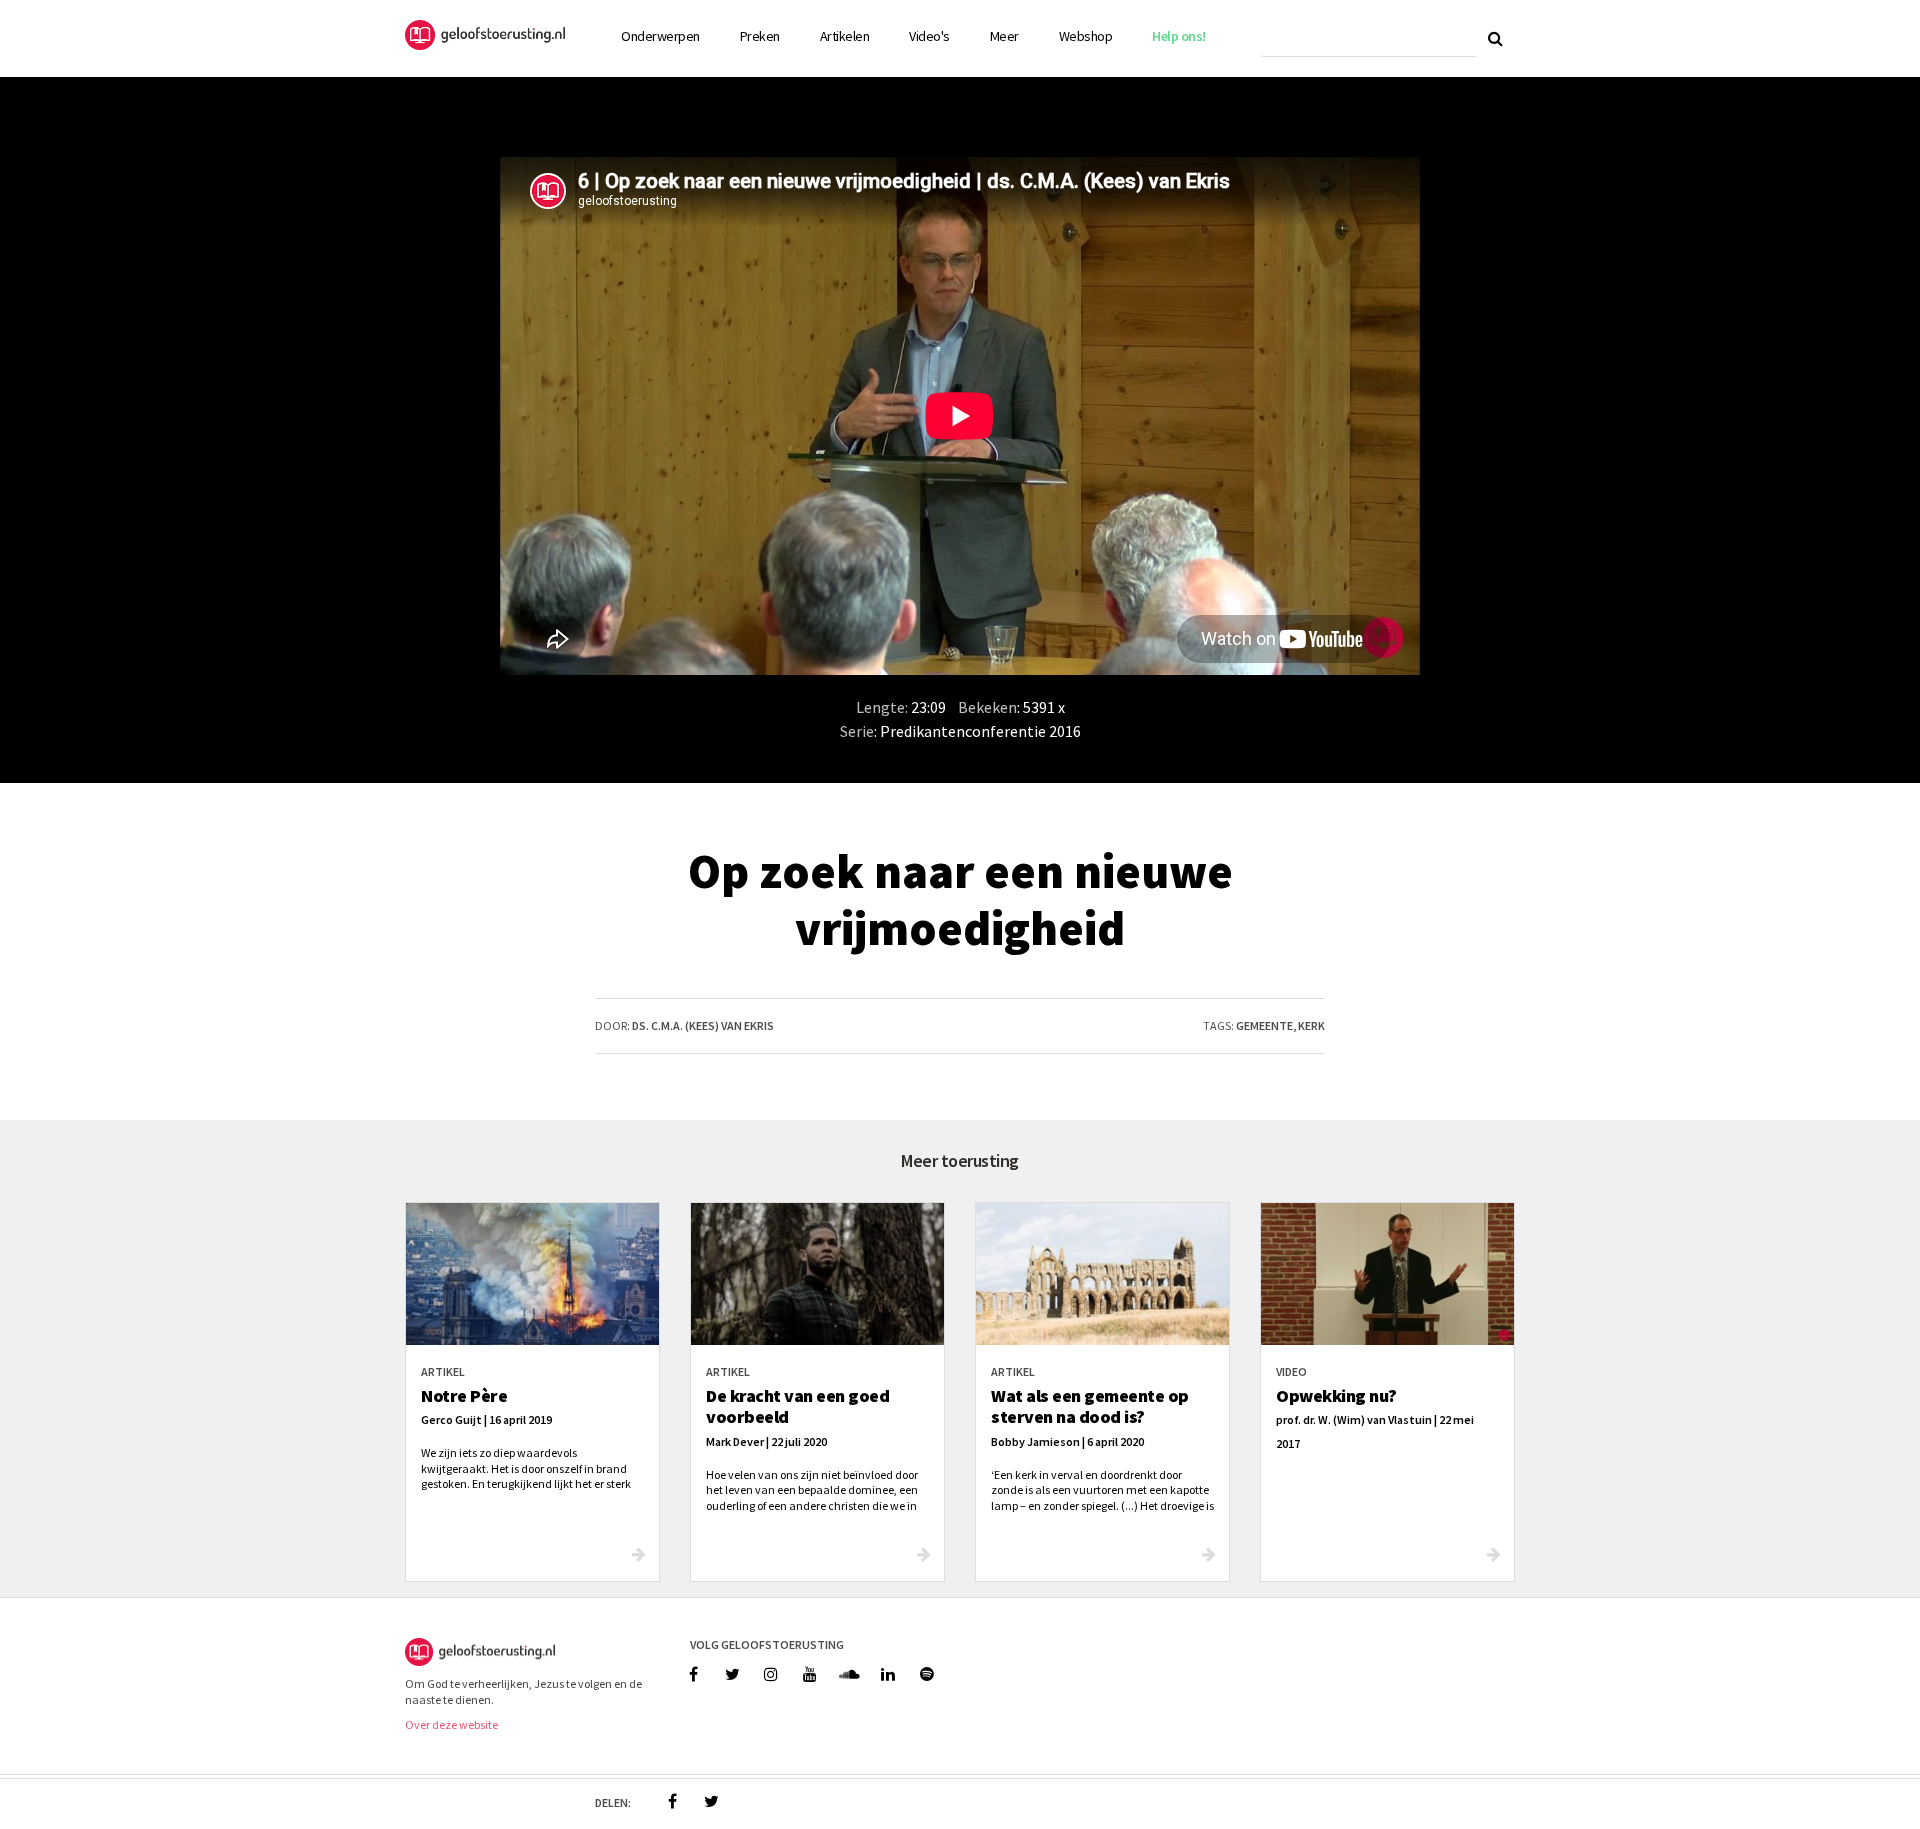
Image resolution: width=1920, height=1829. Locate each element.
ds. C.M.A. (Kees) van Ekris (703, 1025)
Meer (1004, 36)
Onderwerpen (660, 36)
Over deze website (451, 1724)
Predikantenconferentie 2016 (980, 731)
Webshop (1086, 36)
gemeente (1264, 1025)
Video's (929, 36)
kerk (1311, 1025)
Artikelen (845, 36)
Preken (760, 36)
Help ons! (1179, 36)
